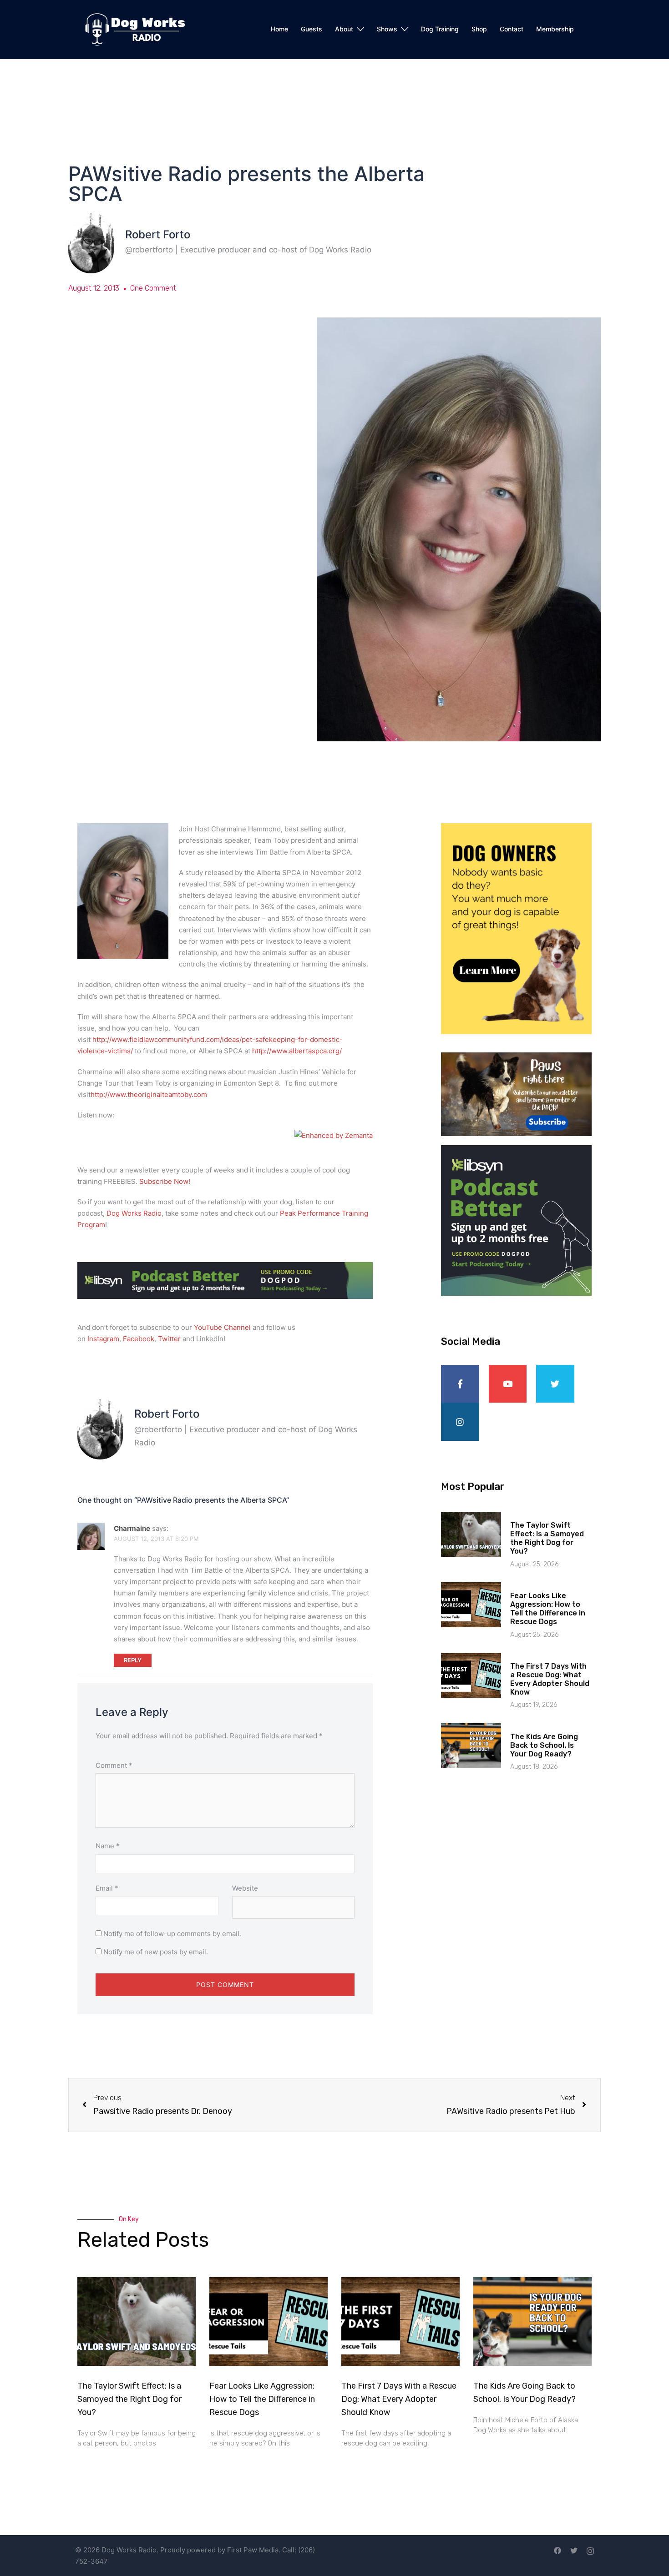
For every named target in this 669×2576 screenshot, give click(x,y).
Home (279, 29)
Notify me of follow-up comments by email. (172, 1934)
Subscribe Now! (165, 1181)
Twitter (169, 1339)
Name (108, 1846)
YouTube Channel (222, 1327)
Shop (479, 29)
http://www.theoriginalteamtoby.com (149, 1094)
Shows (387, 29)
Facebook (139, 1339)
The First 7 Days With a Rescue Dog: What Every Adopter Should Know (550, 1679)
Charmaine (132, 1528)
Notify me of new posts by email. (156, 1952)
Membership (555, 29)
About (344, 29)
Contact (512, 29)
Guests (312, 29)
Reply (133, 1660)
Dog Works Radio (134, 1213)
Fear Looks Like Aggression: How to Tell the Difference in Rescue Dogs (548, 1609)
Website (245, 1888)
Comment (114, 1765)
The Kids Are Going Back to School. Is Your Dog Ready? (544, 1745)
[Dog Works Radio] (135, 29)
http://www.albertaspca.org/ (297, 1051)
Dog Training (440, 29)
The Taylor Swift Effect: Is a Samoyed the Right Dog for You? (547, 1538)
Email (107, 1888)
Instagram (103, 1339)
